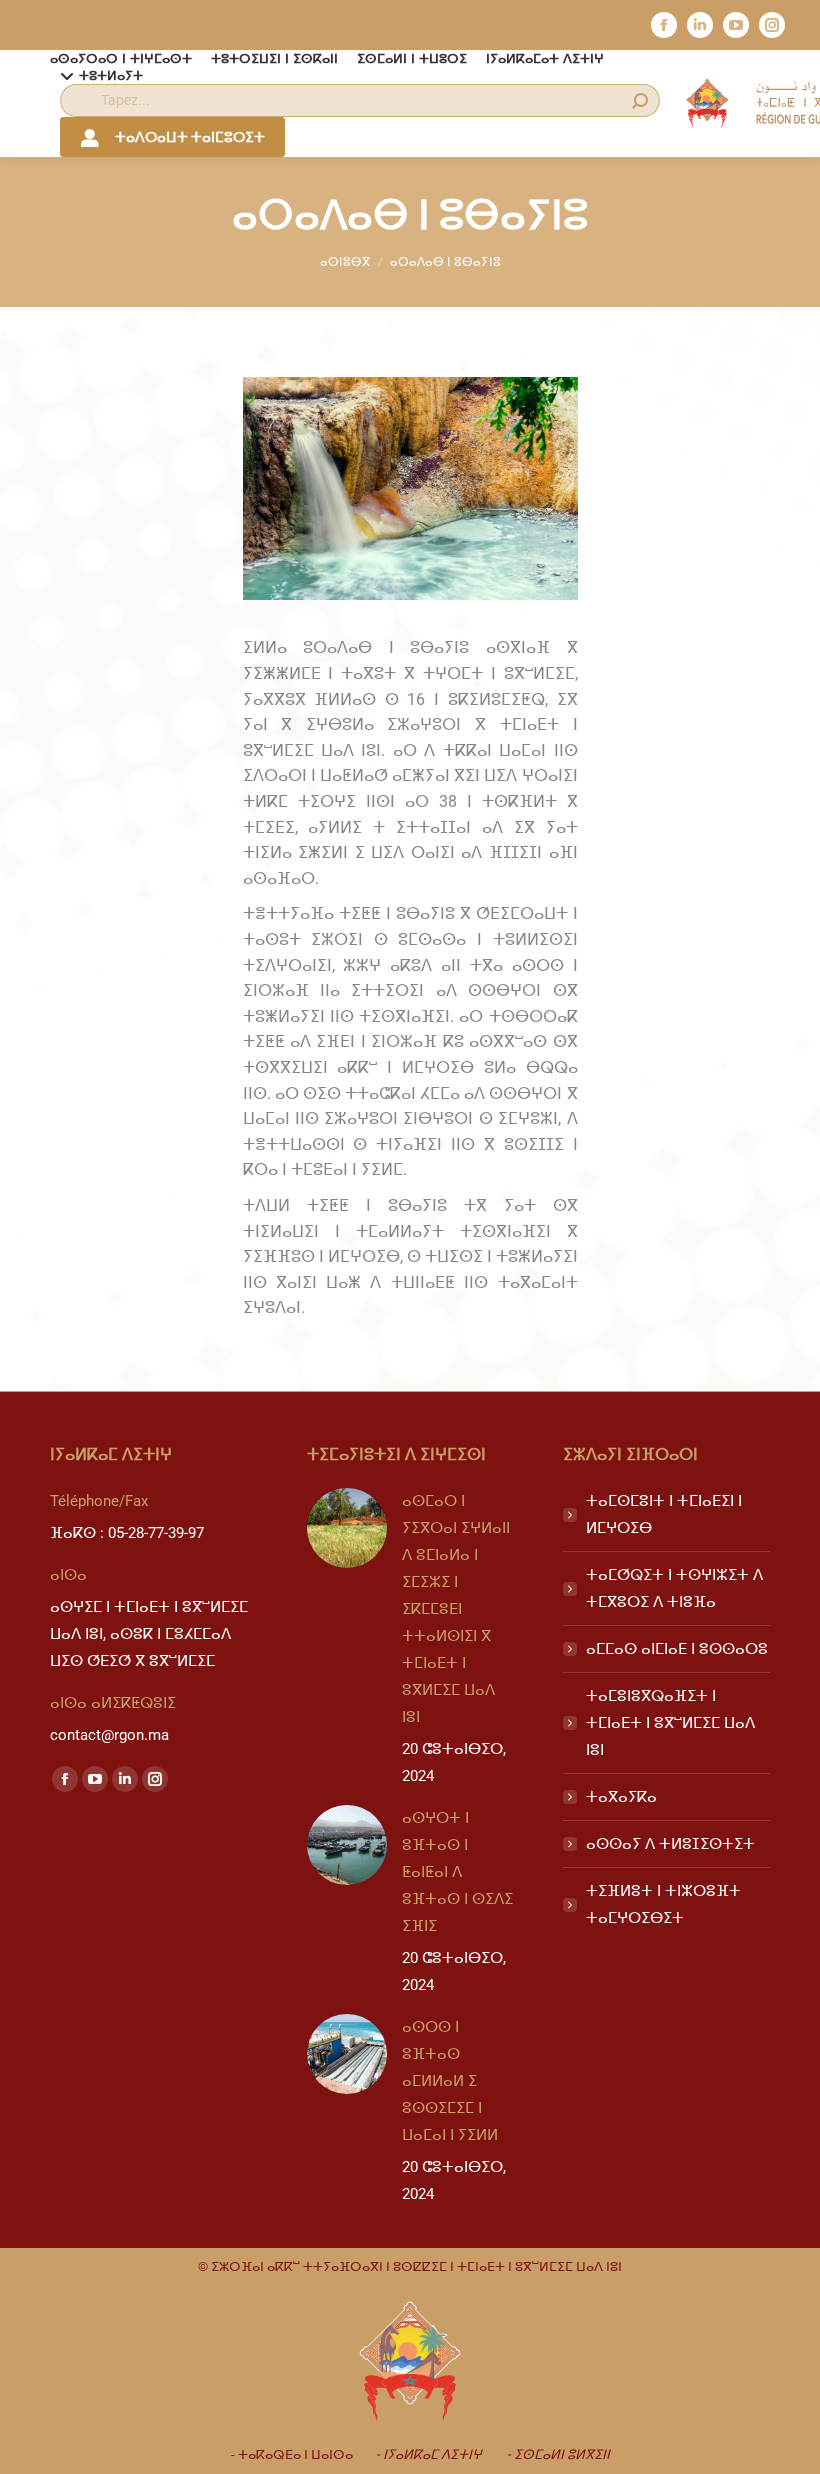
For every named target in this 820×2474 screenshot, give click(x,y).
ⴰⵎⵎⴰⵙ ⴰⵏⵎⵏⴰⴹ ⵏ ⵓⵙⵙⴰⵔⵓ (677, 1649)
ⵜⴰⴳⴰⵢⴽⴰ (621, 1797)
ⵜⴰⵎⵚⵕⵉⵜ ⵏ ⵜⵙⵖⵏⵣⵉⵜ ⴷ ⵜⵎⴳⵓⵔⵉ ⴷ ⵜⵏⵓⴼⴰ (674, 1588)
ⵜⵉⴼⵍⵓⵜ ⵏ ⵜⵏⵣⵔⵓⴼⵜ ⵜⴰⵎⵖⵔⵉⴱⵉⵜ (663, 1904)
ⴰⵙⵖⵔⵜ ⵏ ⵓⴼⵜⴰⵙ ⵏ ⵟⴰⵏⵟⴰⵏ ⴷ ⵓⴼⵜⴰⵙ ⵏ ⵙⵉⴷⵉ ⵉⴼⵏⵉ (457, 1872)
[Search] (640, 100)
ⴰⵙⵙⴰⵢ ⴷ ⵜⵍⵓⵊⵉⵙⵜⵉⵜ (670, 1844)
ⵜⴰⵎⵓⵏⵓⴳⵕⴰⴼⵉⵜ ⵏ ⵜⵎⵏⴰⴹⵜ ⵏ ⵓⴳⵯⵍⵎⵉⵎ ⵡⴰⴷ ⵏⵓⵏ (670, 1723)
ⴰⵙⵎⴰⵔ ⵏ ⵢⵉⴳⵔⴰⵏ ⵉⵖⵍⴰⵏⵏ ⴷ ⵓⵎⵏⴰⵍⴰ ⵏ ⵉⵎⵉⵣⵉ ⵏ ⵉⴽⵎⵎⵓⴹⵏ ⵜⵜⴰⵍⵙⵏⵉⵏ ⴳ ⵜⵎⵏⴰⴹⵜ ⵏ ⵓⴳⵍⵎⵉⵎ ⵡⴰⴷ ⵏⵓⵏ (456, 1609)
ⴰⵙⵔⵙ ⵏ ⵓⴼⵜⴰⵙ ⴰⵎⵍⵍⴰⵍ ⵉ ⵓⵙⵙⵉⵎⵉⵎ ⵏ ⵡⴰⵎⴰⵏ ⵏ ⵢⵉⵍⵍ (450, 2081)
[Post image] (347, 1528)
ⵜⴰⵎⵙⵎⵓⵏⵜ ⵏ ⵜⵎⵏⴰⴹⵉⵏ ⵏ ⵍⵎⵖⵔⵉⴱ (664, 1514)
